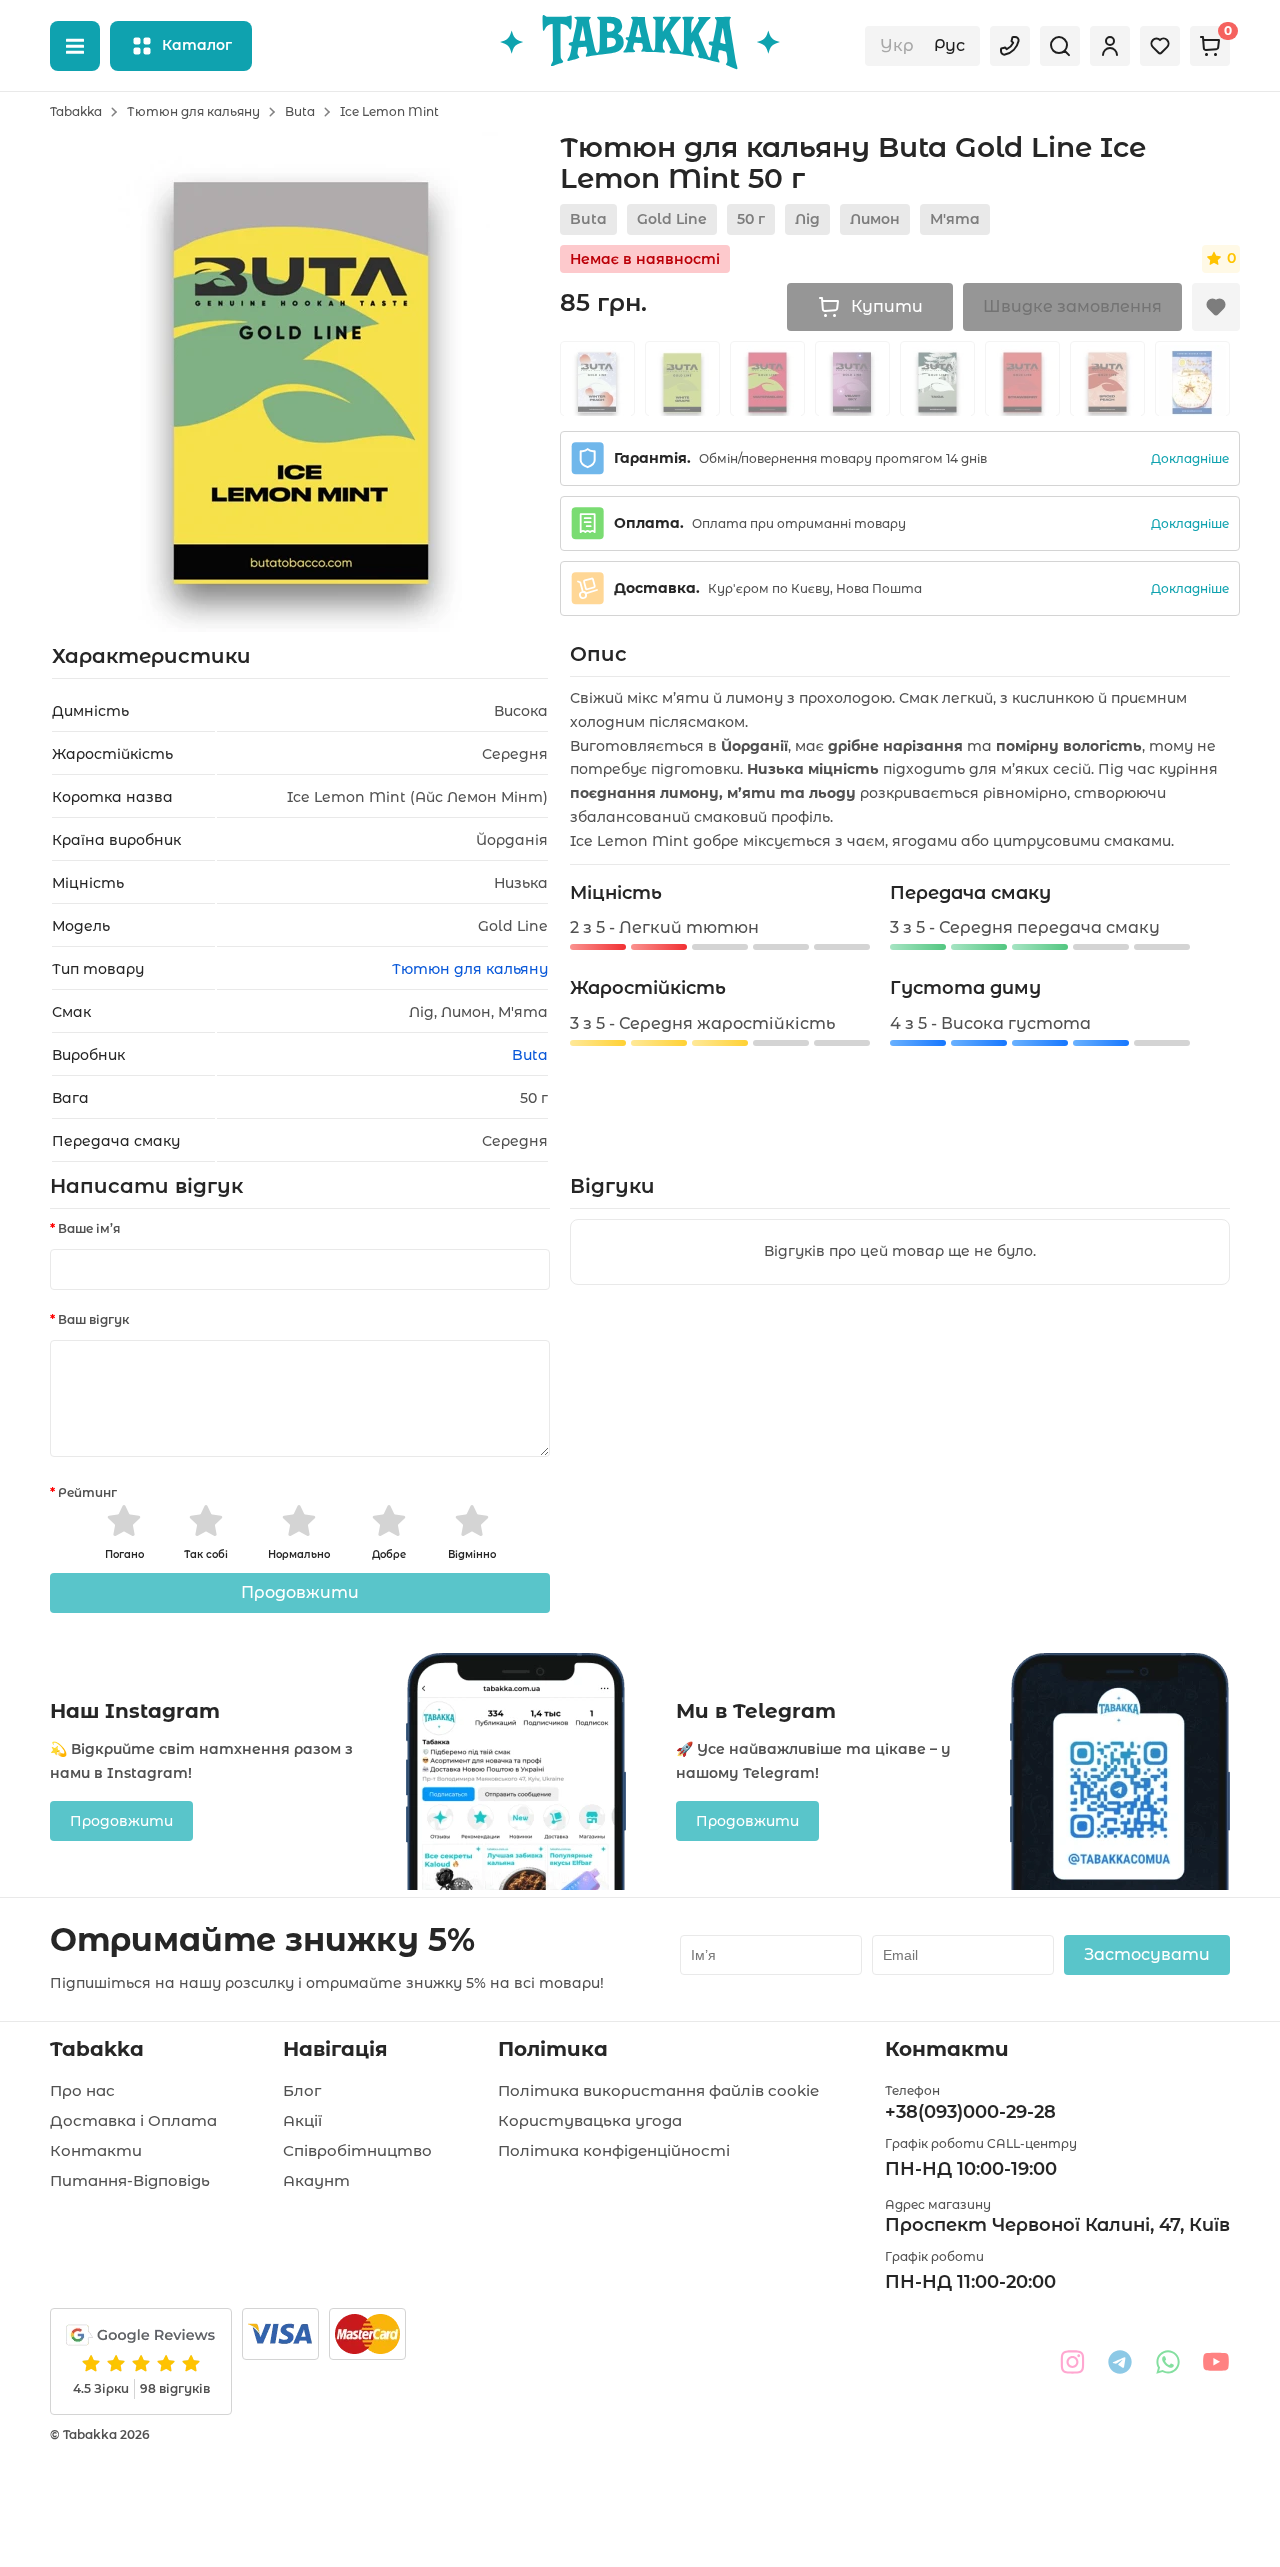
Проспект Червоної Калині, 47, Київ (1057, 2225)
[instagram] (1072, 2362)
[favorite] (1160, 46)
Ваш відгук (93, 1319)
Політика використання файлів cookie (658, 2090)
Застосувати (1147, 1954)
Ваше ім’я (89, 1228)
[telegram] (1120, 2362)
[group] (597, 378)
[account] (1110, 46)
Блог (302, 2090)
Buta (300, 111)
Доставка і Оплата (133, 2120)
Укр (897, 45)
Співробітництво (357, 2150)
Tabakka (76, 111)
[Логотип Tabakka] (640, 45)
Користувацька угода (590, 2120)
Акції (302, 2120)
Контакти (96, 2150)
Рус (949, 45)
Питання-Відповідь (130, 2180)
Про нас (82, 2090)
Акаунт (316, 2180)
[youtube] (1216, 2362)
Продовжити (300, 1592)
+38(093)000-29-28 (970, 2112)
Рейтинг (87, 1492)
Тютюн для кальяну (193, 111)
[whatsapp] (1168, 2362)
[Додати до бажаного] (1216, 307)
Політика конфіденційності (614, 2150)
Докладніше (1190, 458)
